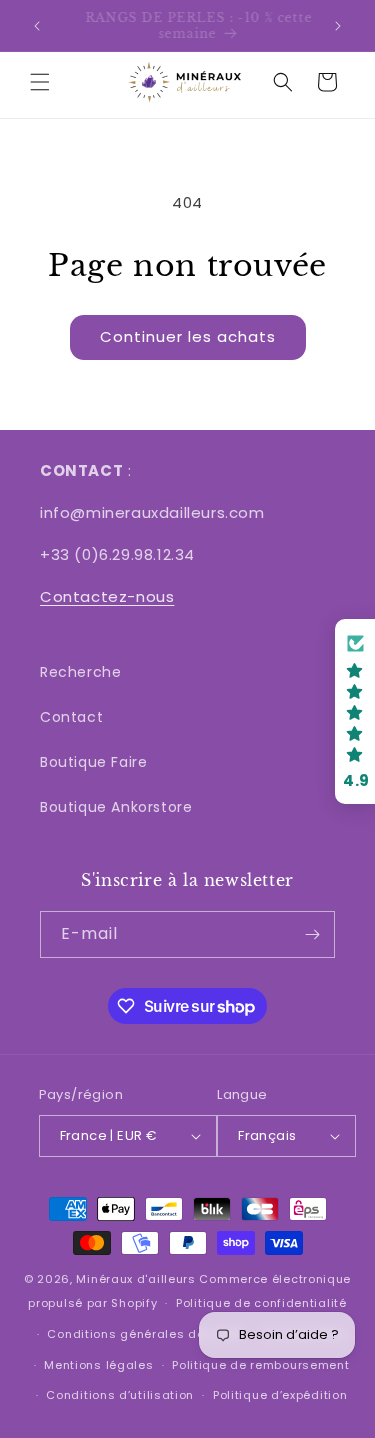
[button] (40, 82)
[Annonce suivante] (338, 26)
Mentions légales (98, 1365)
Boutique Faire (93, 762)
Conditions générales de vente (144, 1334)
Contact (71, 717)
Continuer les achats (188, 336)
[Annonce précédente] (37, 26)
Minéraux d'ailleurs (135, 1279)
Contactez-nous (107, 596)
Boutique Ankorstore (116, 807)
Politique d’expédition (280, 1395)
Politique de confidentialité (261, 1303)
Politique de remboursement (260, 1365)
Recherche (80, 672)
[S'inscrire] (312, 934)
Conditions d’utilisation (120, 1395)
